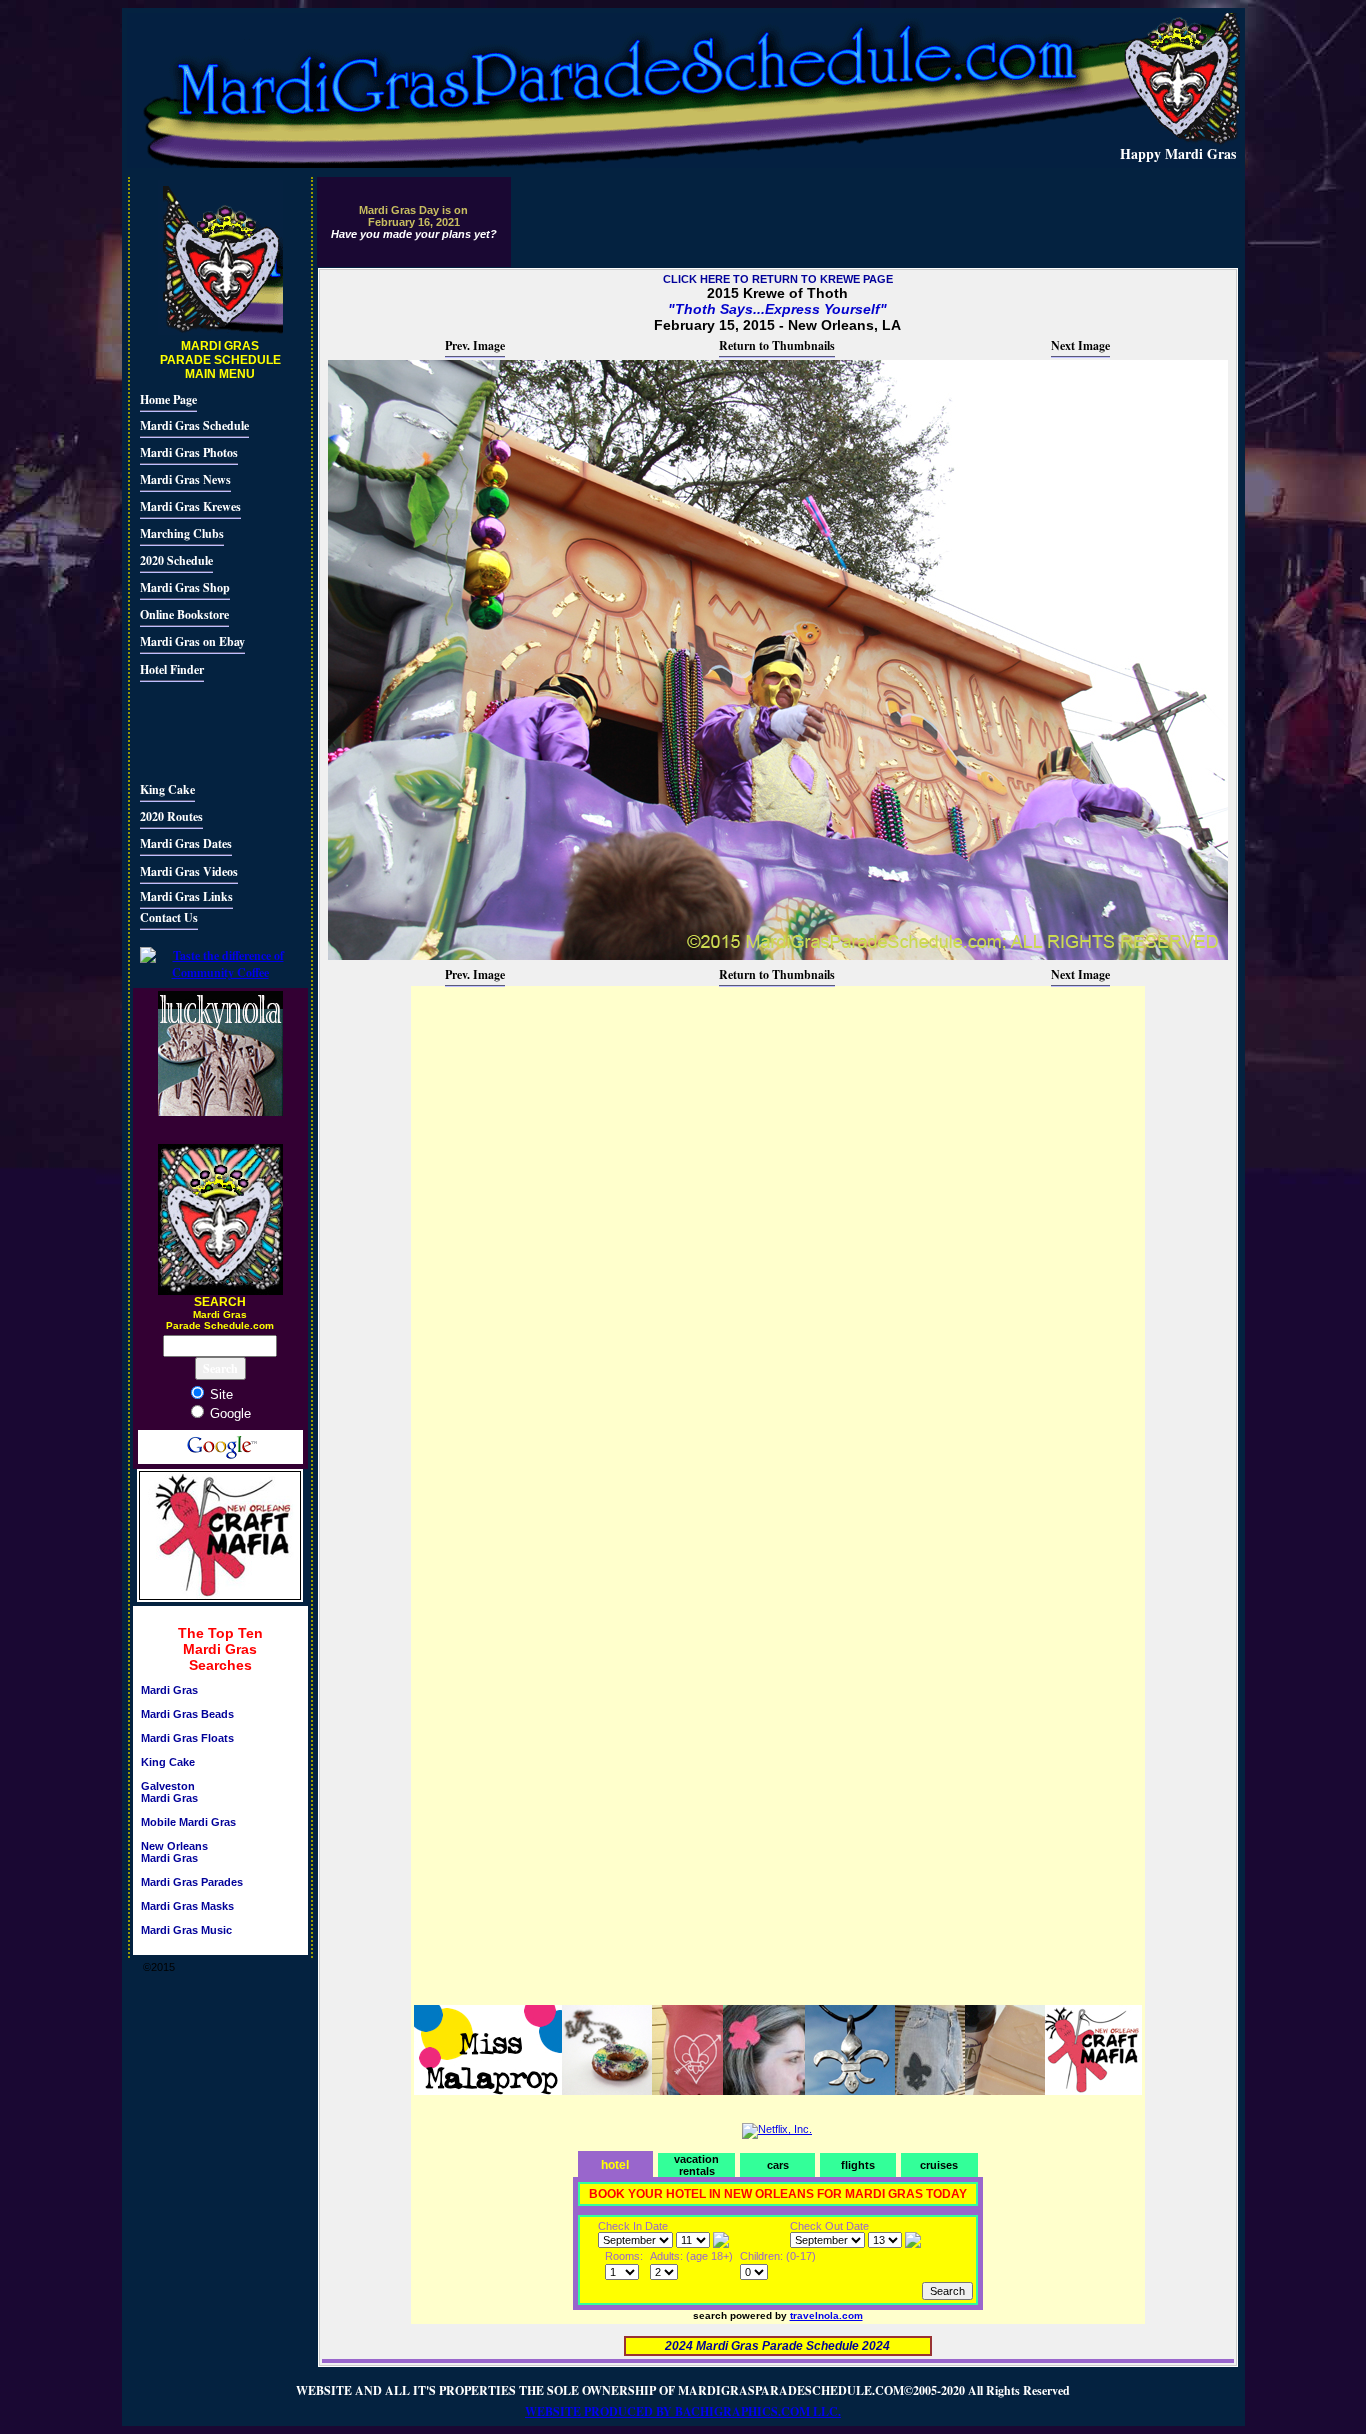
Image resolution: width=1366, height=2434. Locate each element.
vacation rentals (696, 2165)
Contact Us (169, 917)
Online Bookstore (184, 614)
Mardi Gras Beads (187, 1714)
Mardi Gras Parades (192, 1882)
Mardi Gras (169, 1690)
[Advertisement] (200, 729)
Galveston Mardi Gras (169, 1792)
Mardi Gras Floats (187, 1738)
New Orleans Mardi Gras (174, 1852)
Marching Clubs (182, 533)
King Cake (167, 789)
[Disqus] (778, 1239)
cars (778, 2165)
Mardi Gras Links (186, 896)
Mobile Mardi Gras (188, 1822)
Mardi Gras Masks (187, 1906)
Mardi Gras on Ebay (192, 641)
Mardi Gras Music (186, 1930)
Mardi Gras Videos (189, 871)
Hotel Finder (172, 669)
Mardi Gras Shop (185, 587)
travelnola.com (826, 2315)
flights (858, 2165)
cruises (939, 2165)
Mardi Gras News (185, 479)
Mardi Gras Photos (189, 452)
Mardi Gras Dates (186, 843)
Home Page (168, 399)
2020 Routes (171, 816)
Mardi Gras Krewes (190, 506)
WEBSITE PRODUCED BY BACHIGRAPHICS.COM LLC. (683, 2411)
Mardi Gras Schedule (194, 425)
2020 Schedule (176, 560)
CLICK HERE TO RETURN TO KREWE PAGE (778, 279)
